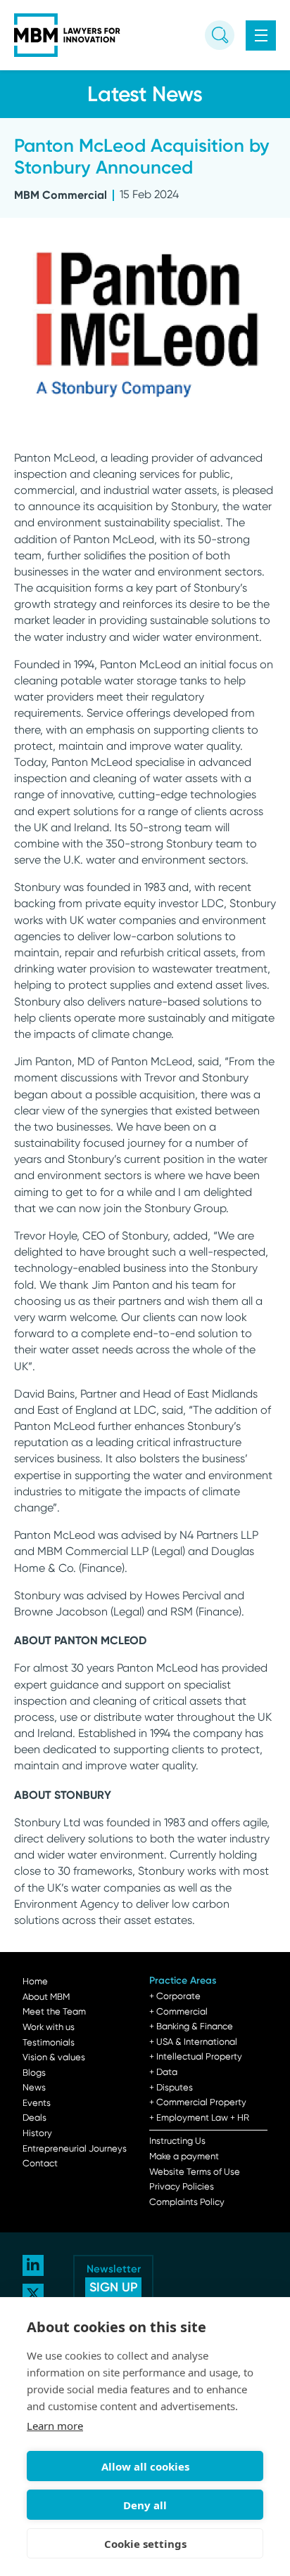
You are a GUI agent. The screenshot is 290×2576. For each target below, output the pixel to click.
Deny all (145, 2505)
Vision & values (54, 2058)
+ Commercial (178, 2012)
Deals (34, 2118)
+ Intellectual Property (196, 2057)
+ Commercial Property (198, 2103)
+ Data (163, 2073)
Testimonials (49, 2043)
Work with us (49, 2028)
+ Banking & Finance (191, 2027)
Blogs (34, 2073)
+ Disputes (171, 2088)
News (34, 2088)
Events (37, 2103)
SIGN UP (114, 2287)
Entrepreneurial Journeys (75, 2149)
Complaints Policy (187, 2203)
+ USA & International (193, 2042)
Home (35, 1982)
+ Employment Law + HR (199, 2118)
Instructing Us (177, 2141)
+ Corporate (175, 1997)
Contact (40, 2164)
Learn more (55, 2426)
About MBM (46, 1997)
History (37, 2134)
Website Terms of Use (195, 2172)
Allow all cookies (145, 2466)
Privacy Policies (182, 2187)
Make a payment (184, 2157)
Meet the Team (54, 2012)
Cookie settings (145, 2544)
